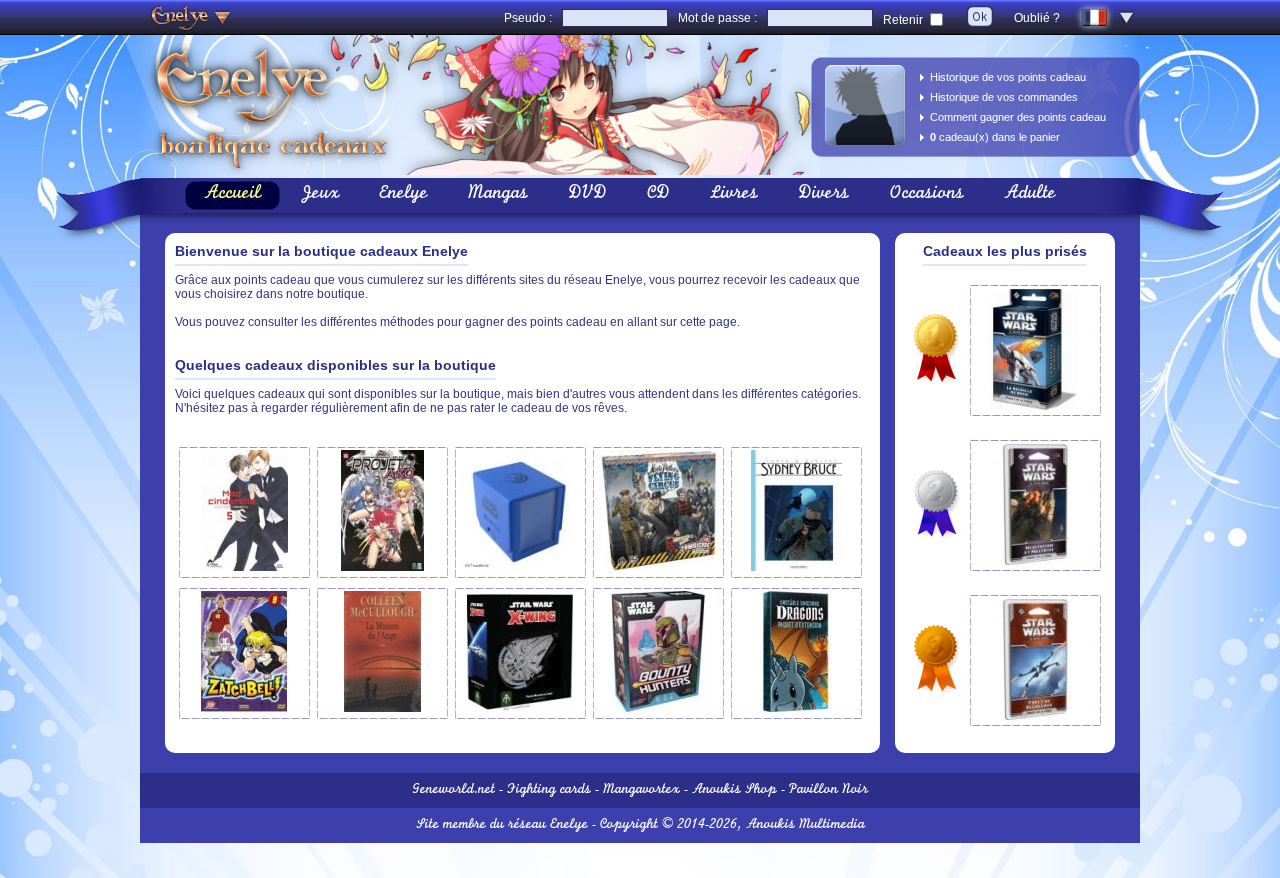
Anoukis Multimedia (805, 825)
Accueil (232, 195)
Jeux (320, 195)
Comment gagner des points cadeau (1018, 117)
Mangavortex (641, 790)
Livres (734, 195)
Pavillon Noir (828, 790)
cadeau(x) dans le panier (995, 137)
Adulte (1030, 195)
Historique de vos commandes (1004, 97)
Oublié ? (1037, 18)
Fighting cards (549, 790)
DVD (587, 195)
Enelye (403, 195)
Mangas (498, 195)
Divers (823, 195)
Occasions (926, 195)
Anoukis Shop (734, 790)
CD (658, 195)
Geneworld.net (453, 790)
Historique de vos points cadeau (1008, 77)
